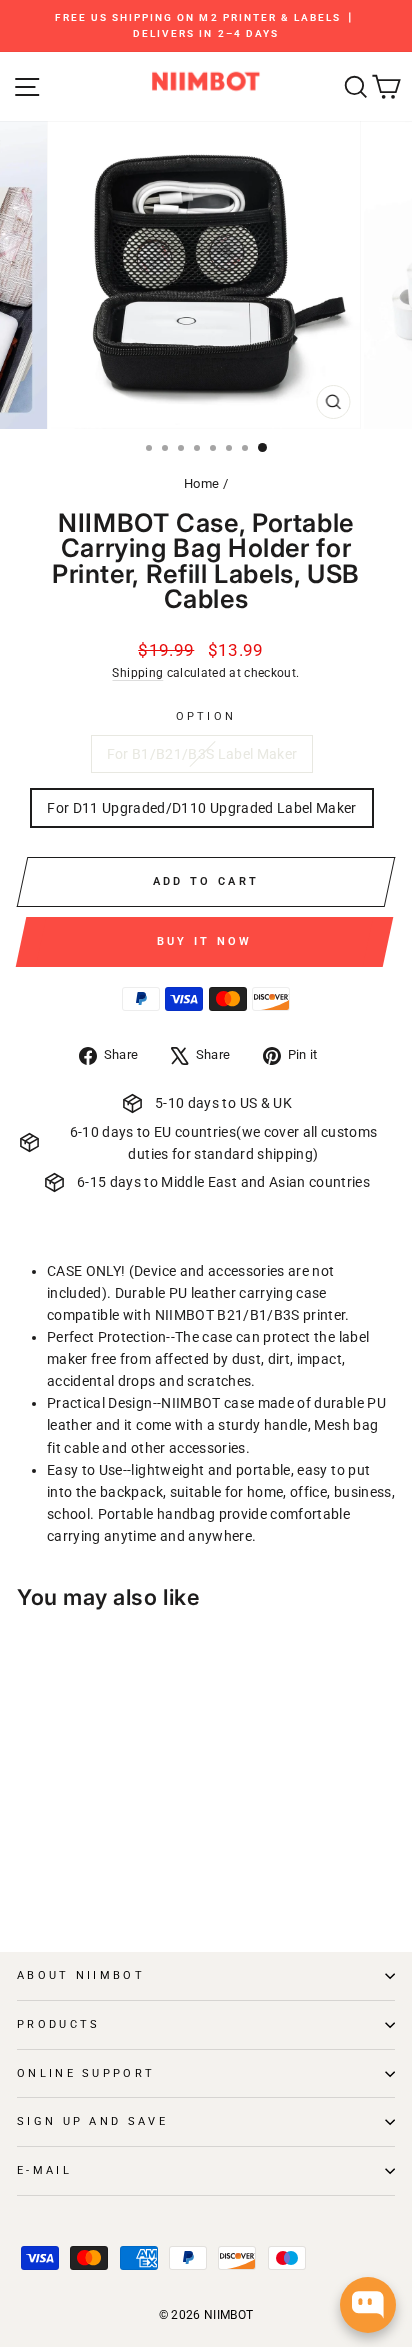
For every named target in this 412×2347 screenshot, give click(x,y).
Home (201, 483)
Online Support (86, 2073)
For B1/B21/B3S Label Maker (202, 754)
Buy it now (205, 941)
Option (206, 716)
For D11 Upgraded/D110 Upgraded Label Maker (202, 808)
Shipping (137, 673)
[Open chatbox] (368, 2305)
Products (59, 2024)
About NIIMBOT (81, 1975)
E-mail (44, 2170)
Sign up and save (92, 2121)
